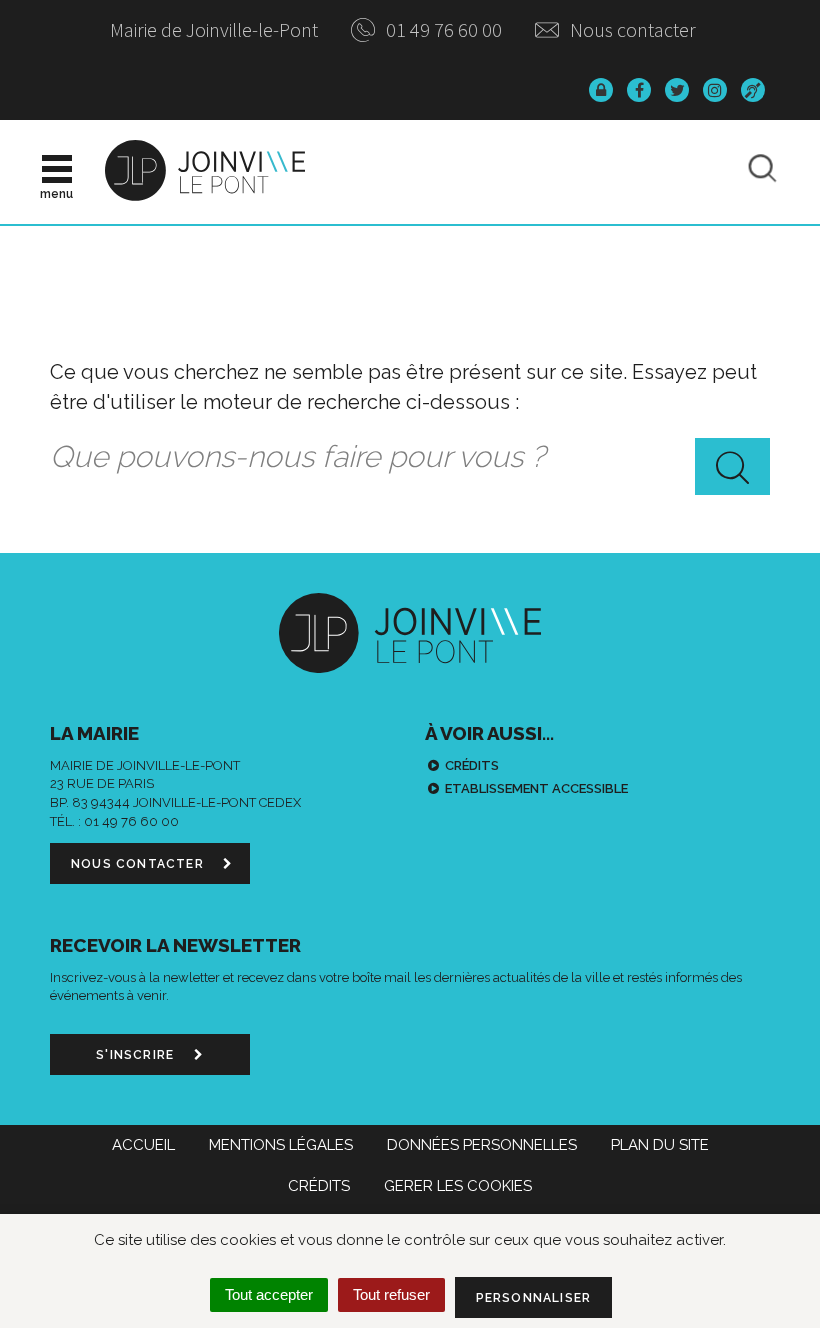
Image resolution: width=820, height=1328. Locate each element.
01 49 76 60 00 (442, 29)
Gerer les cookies (458, 1186)
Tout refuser (391, 1294)
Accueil (143, 1145)
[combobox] (410, 458)
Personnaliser (534, 1298)
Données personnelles (482, 1145)
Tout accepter (269, 1294)
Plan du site (660, 1145)
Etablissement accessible (536, 788)
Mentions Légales (281, 1145)
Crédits (472, 765)
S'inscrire (137, 1055)
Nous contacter (631, 29)
